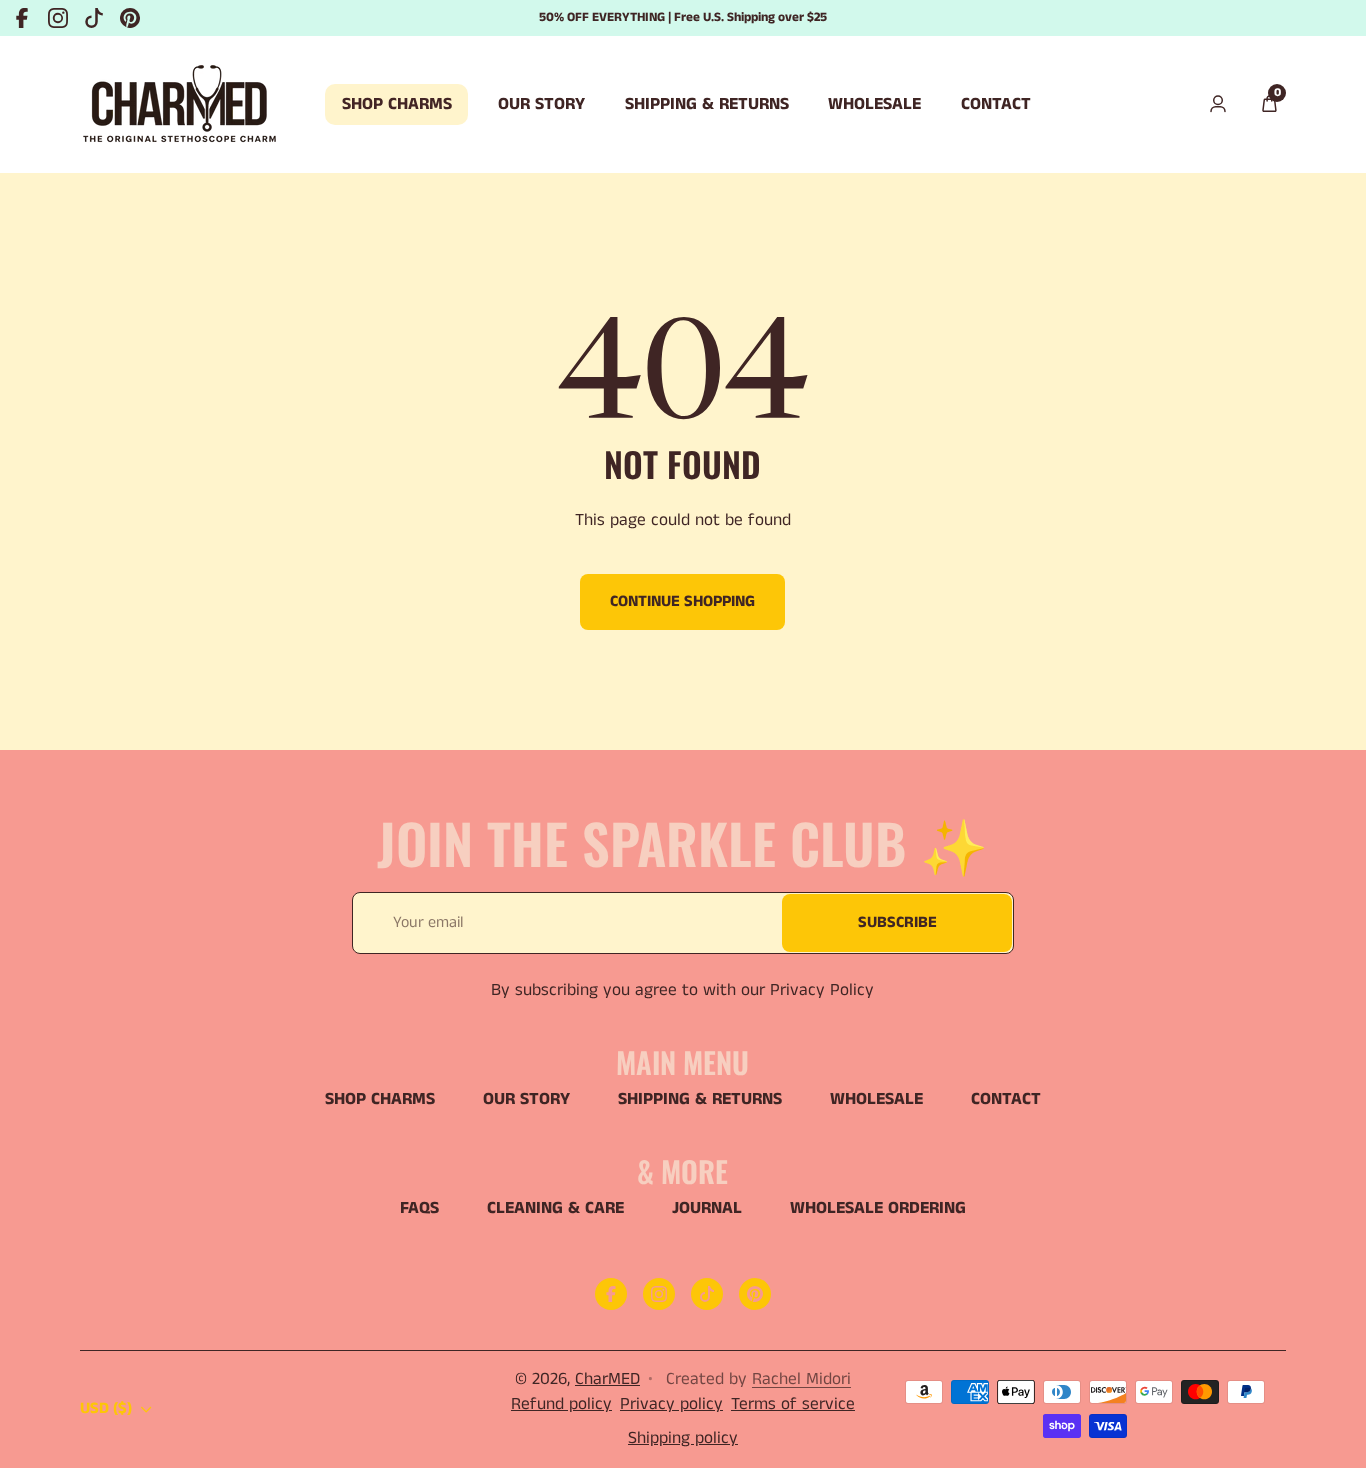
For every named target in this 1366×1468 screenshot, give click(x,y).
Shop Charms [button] (397, 104)
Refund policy (561, 1404)
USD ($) (106, 1408)
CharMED (607, 1379)
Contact (1006, 1099)
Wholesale (876, 1099)
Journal (707, 1208)
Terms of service (793, 1404)
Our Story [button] (541, 104)
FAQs (419, 1208)
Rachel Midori (801, 1379)
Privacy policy (671, 1404)
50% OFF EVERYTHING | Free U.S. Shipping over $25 (683, 17)
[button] (1269, 105)
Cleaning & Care (555, 1208)
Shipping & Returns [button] (707, 104)
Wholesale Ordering (878, 1208)
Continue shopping (682, 601)
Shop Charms (380, 1099)
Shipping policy (683, 1438)
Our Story (526, 1099)
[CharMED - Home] (180, 104)
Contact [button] (996, 104)
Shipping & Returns (700, 1099)
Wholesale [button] (874, 104)
